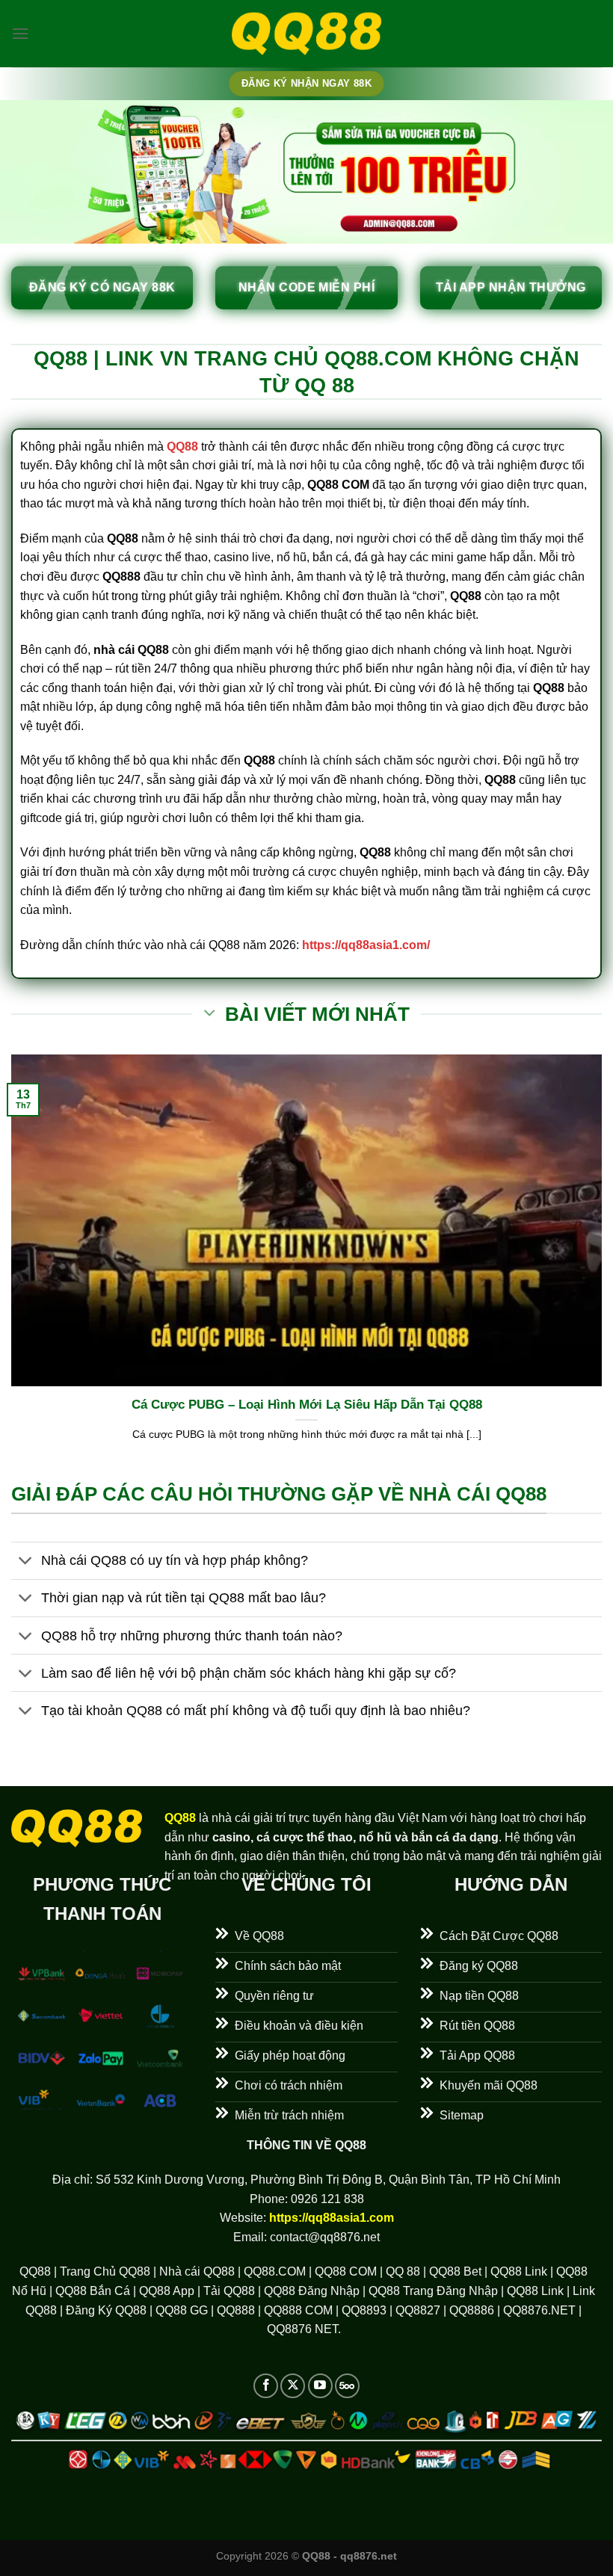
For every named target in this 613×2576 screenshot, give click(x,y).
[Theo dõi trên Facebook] (266, 2386)
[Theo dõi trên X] (293, 2386)
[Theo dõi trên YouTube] (320, 2386)
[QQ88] (306, 34)
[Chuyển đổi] (26, 1562)
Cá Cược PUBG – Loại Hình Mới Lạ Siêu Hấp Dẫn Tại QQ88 (307, 1405)
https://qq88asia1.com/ (366, 945)
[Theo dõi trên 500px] (347, 2386)
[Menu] (20, 33)
